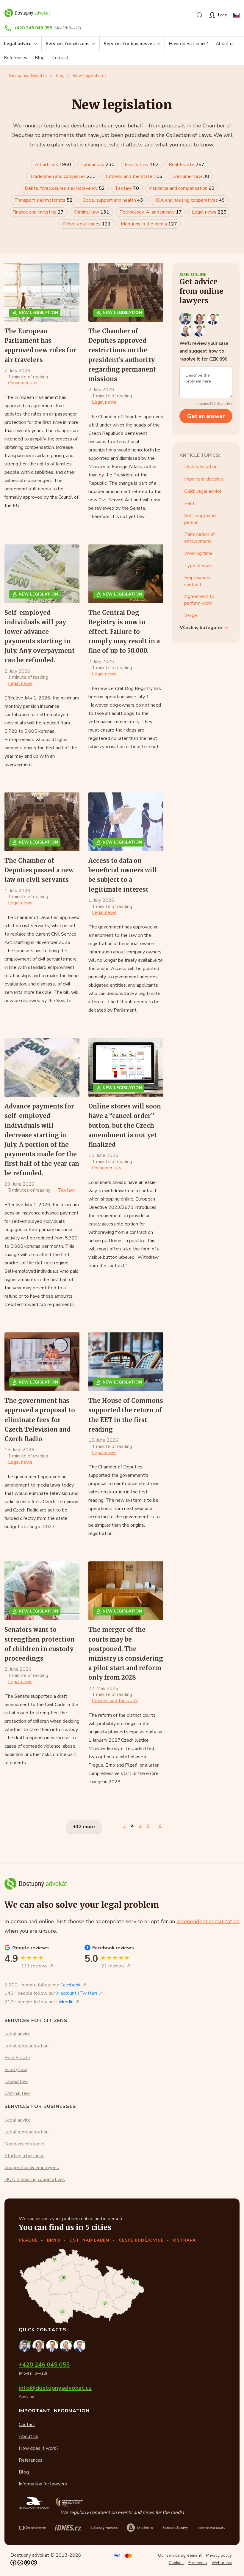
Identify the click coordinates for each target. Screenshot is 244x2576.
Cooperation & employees (32, 2168)
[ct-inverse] (32, 2528)
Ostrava (184, 2240)
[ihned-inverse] (176, 2528)
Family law (16, 2070)
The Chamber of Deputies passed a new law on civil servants (39, 870)
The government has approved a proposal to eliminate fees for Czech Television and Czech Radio (40, 1420)
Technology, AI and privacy (151, 212)
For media (198, 2563)
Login (223, 15)
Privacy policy (219, 2555)
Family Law (142, 165)
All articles (53, 165)
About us (225, 44)
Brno (54, 2240)
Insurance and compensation (182, 188)
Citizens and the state (134, 176)
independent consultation (208, 1921)
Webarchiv (222, 2563)
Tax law (127, 188)
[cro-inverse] (212, 2528)
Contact (61, 58)
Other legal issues (86, 224)
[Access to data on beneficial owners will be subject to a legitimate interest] (126, 822)
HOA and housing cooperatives (189, 200)
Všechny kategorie (201, 628)
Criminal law (91, 212)
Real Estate (187, 165)
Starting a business (24, 2156)
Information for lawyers (43, 2484)
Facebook (71, 1985)
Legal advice (18, 2034)
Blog (40, 58)
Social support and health (113, 200)
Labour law (98, 165)
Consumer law (191, 176)
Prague (28, 2240)
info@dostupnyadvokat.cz (55, 2388)
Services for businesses (129, 44)
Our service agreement (180, 2555)
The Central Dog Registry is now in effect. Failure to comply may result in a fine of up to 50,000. (124, 632)
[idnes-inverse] (104, 2528)
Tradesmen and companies (63, 176)
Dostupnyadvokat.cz (28, 76)
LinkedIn (65, 2002)
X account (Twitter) (77, 1993)
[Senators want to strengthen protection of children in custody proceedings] (42, 1591)
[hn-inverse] (68, 2528)
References (15, 58)
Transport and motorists (43, 200)
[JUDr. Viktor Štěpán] (199, 330)
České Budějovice (141, 2240)
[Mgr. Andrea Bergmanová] (200, 318)
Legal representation (26, 2046)
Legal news (209, 212)
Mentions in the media (149, 224)
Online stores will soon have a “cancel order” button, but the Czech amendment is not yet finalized (125, 1125)
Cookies (176, 2563)
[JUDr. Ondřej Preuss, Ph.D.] (186, 318)
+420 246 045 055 (33, 28)
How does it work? (188, 44)
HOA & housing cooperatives (35, 2179)
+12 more (84, 1827)
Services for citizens (68, 44)
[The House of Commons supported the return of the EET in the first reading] (126, 1362)
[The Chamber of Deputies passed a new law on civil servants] (42, 822)
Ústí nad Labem (90, 2240)
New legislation (88, 76)
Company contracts (24, 2144)
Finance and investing (38, 212)
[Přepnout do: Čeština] (236, 15)
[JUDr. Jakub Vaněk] (213, 318)
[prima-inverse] (140, 2527)
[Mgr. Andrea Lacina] (186, 330)
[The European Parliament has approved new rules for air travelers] (42, 292)
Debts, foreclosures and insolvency (65, 188)
